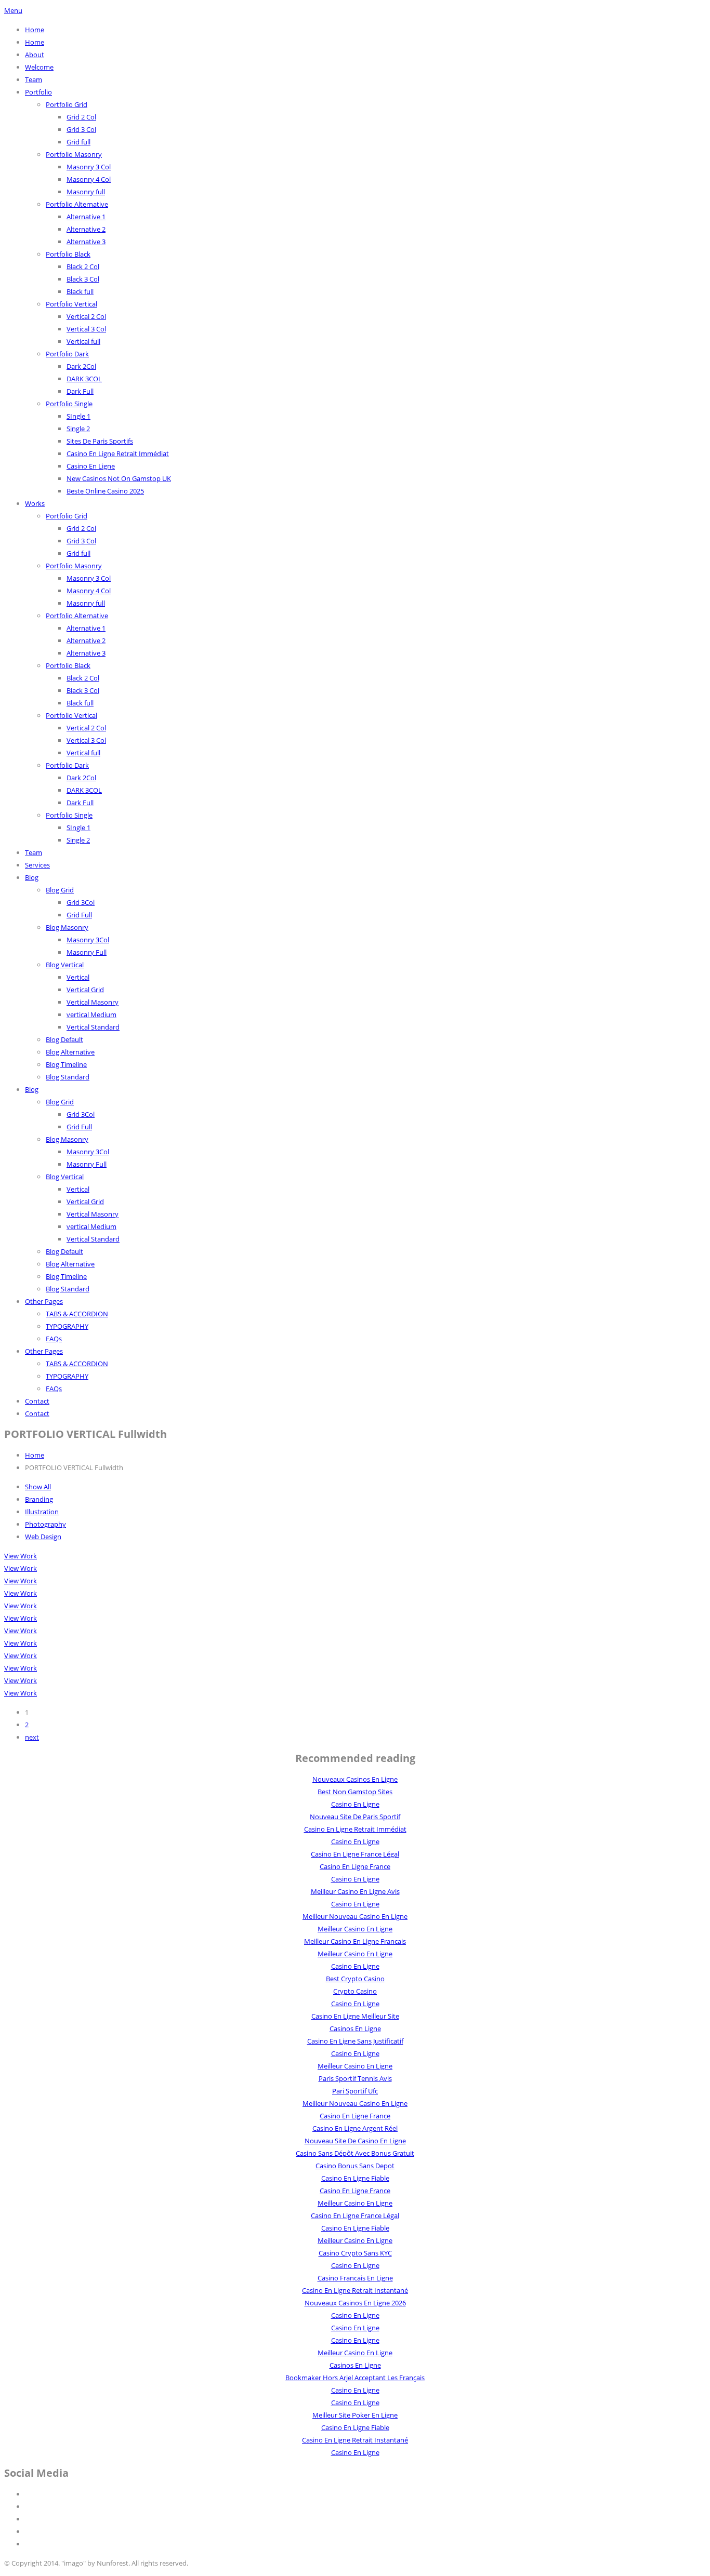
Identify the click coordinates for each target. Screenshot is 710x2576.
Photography (45, 1524)
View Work (21, 1556)
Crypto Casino (355, 1991)
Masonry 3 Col (89, 167)
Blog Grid (60, 890)
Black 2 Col (83, 266)
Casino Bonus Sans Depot (355, 2166)
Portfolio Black (68, 254)
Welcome (39, 67)
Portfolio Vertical (71, 304)
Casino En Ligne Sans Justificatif (355, 2041)
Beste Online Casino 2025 (105, 491)
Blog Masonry (67, 927)
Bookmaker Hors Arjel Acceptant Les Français (355, 2378)
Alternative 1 (86, 217)
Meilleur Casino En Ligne (355, 1929)
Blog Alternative (70, 1052)
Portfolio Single (69, 404)
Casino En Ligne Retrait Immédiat (118, 453)
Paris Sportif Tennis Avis (355, 2078)
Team (34, 79)
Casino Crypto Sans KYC (355, 2253)
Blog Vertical (65, 965)
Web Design (43, 1537)
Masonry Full (87, 952)
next (32, 1737)
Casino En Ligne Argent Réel (355, 2128)
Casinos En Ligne (355, 2028)
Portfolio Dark (67, 354)
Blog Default (64, 1039)
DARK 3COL (84, 379)
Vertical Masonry (93, 1002)
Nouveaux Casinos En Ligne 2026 (355, 2303)
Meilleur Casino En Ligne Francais (355, 1941)
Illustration (42, 1512)
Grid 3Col (81, 902)
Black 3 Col (83, 279)
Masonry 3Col (88, 940)
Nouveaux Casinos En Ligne (355, 1779)
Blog (32, 877)
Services (37, 865)
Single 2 (78, 429)
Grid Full (79, 915)
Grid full (78, 142)
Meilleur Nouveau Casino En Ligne (355, 1916)
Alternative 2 (86, 229)
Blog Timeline (66, 1064)
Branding (39, 1499)
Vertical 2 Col (86, 316)
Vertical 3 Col (86, 329)
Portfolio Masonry (74, 154)
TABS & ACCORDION (77, 1314)
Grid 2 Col (81, 117)
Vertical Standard (93, 1027)
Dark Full (80, 391)
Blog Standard (68, 1077)
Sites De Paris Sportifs (100, 441)
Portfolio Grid (67, 104)
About (35, 55)
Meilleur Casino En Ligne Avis (355, 1891)
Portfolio (38, 92)
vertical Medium (91, 1015)
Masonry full (86, 192)
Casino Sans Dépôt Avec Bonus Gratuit (355, 2153)
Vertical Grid (85, 990)
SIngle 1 (78, 416)
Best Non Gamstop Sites (355, 1792)
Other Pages (44, 1301)
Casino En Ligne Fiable (355, 2178)
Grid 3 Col (81, 129)
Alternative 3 (86, 242)
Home (35, 30)
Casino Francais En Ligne (355, 2278)
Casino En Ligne (91, 466)
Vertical (78, 977)
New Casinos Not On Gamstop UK (119, 478)
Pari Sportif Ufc (355, 2091)
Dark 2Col (81, 366)
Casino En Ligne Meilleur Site (355, 2016)
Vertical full (83, 341)
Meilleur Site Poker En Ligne (355, 2415)
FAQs (54, 1339)
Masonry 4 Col (89, 179)
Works (35, 503)
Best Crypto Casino (355, 1979)
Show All (38, 1487)
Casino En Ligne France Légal (355, 1854)
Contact (37, 1401)
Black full (80, 291)
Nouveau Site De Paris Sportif (355, 1817)
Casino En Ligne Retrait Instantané (355, 2290)
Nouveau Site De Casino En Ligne (355, 2141)
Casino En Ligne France (355, 1866)
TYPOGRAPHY (67, 1326)
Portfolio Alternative (77, 204)
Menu (13, 10)
